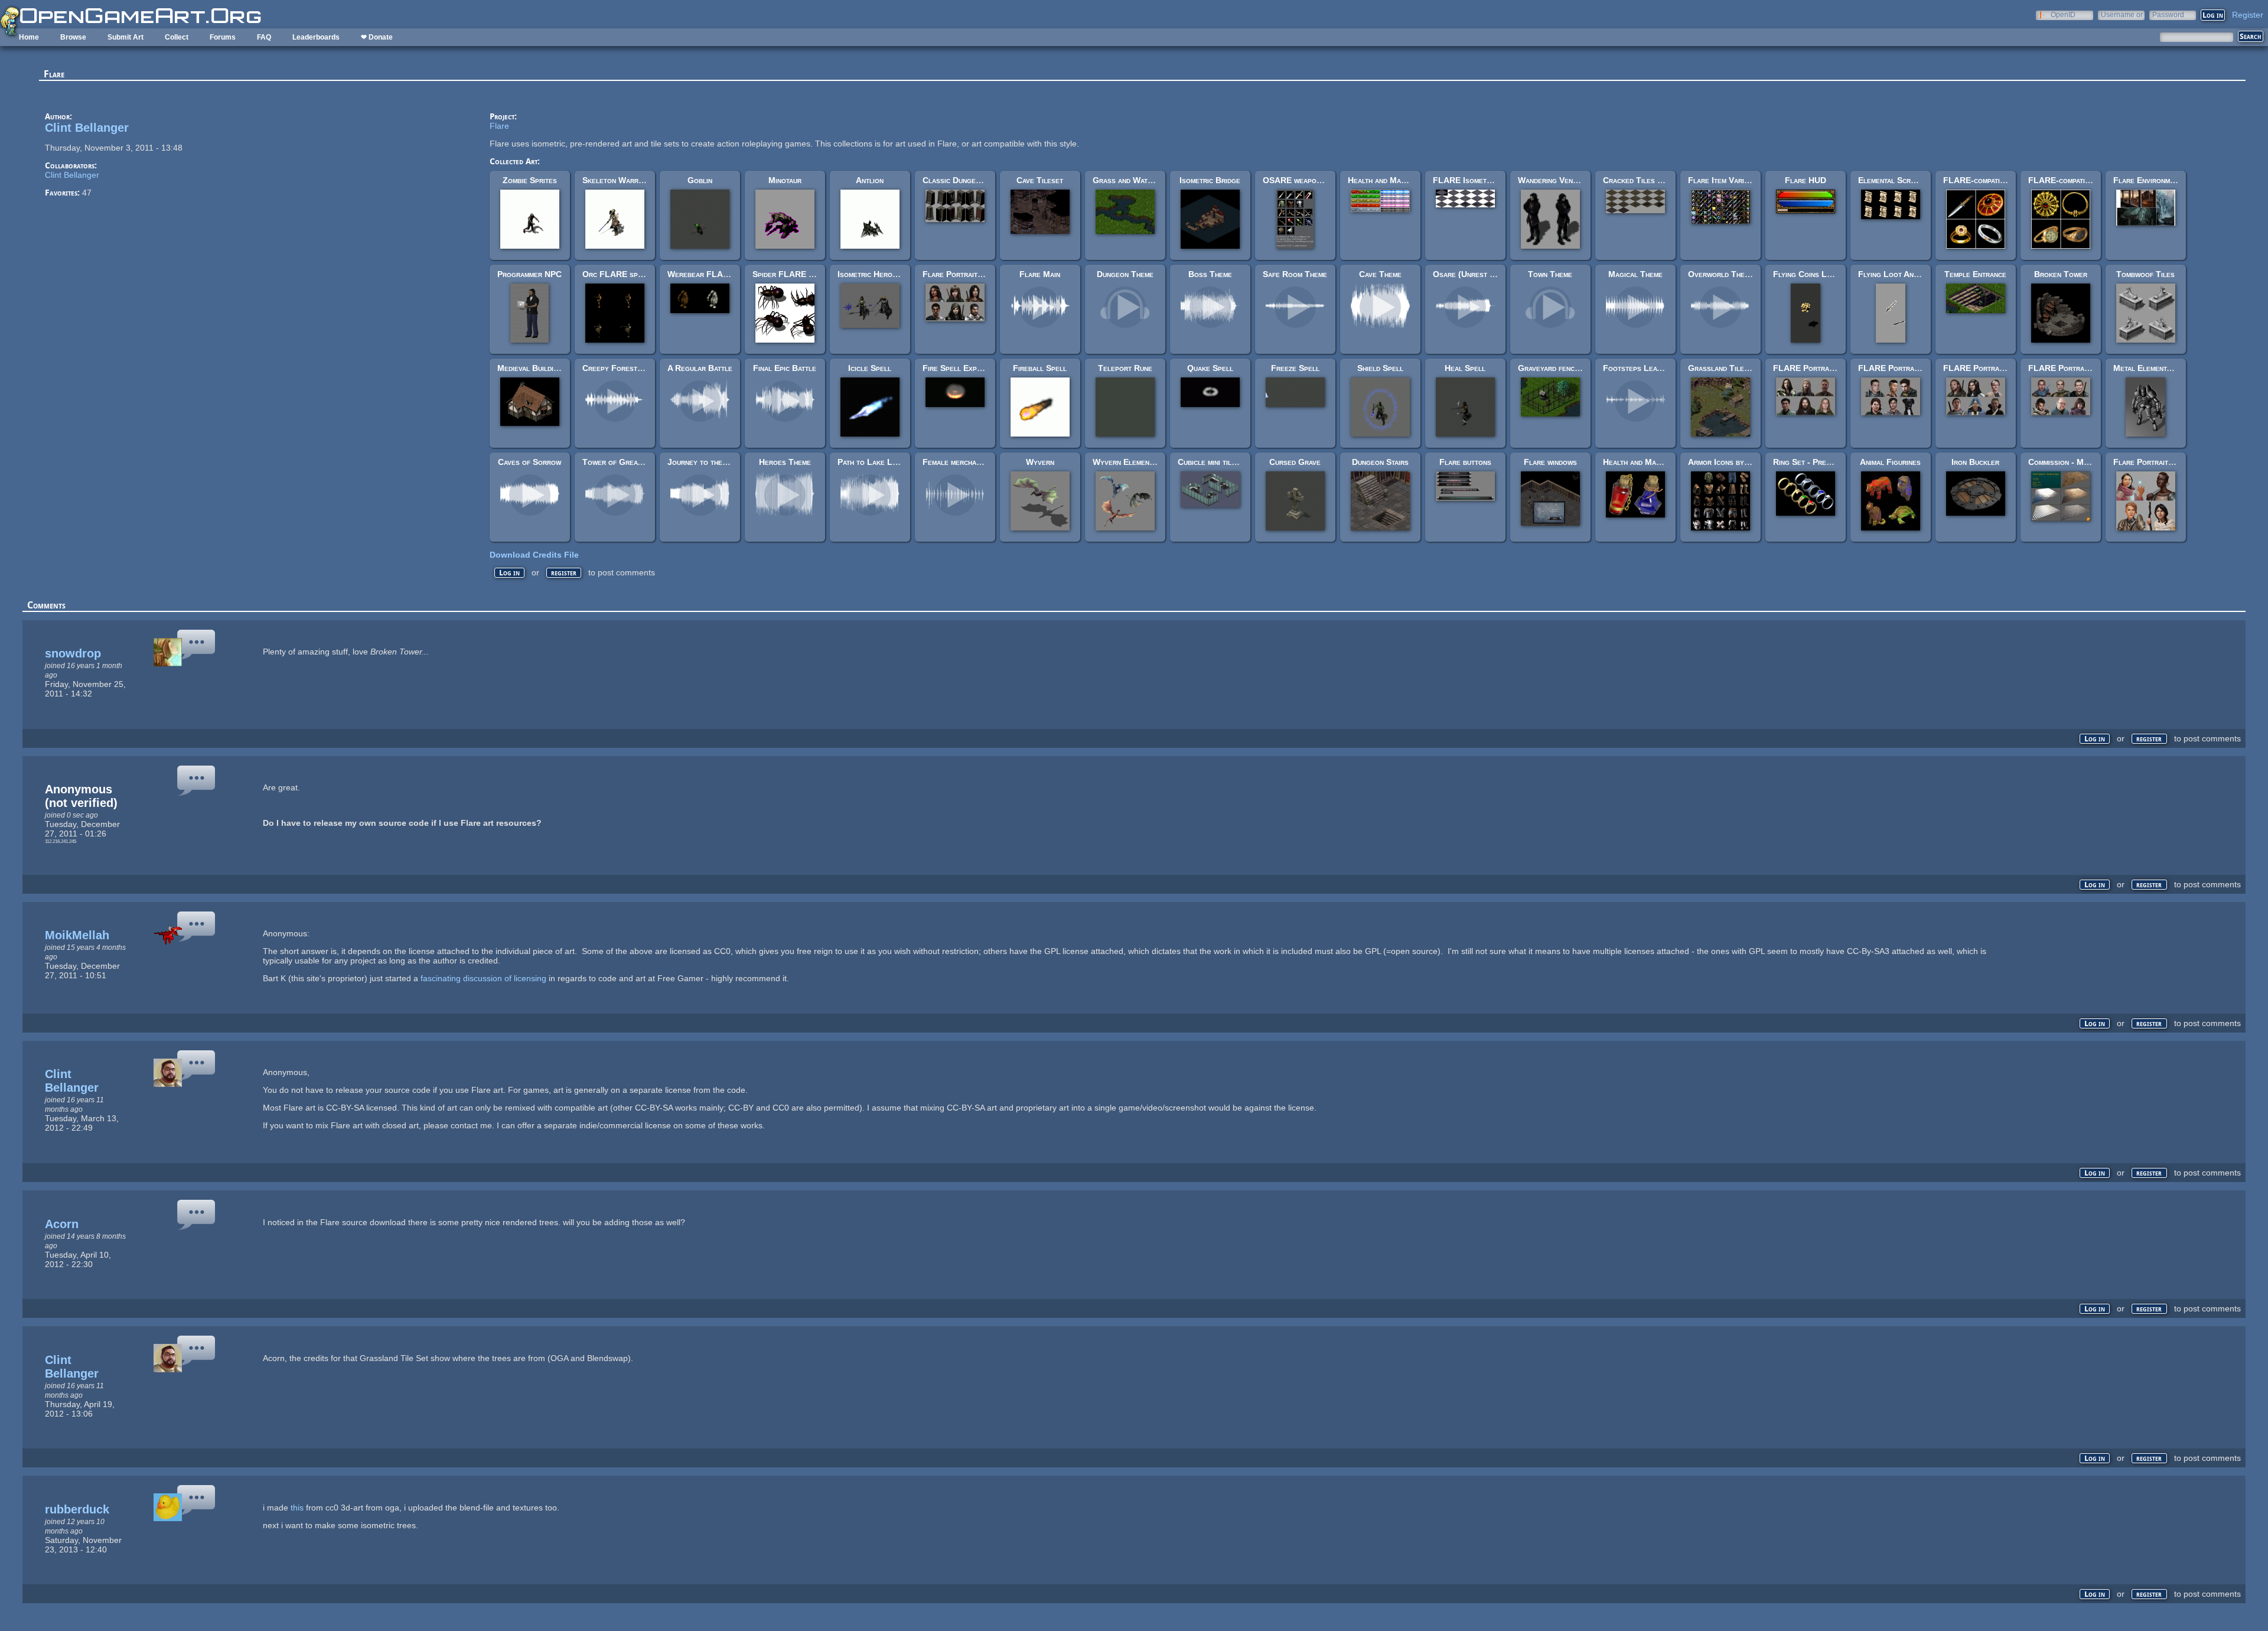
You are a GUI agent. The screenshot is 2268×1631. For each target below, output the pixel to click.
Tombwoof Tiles (2145, 274)
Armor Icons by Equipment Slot (1745, 462)
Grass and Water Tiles (1135, 180)
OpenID (2063, 14)
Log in (509, 573)
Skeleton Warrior (616, 180)
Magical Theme (1635, 274)
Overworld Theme (1721, 274)
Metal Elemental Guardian (2161, 368)
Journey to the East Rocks (717, 462)
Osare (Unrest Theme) (1474, 274)
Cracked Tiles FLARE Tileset (1658, 180)
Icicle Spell (870, 368)
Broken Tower (2061, 274)
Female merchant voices (966, 462)
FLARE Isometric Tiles (1475, 180)
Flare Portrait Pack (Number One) (986, 274)
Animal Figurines (1890, 462)
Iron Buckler (1975, 462)
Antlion (870, 180)
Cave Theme (1380, 274)
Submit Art (126, 37)
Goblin (700, 180)
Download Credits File (534, 555)
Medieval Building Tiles (540, 368)
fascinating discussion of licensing (483, 978)
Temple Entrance (1975, 274)
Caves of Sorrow (529, 462)
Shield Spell (1380, 368)
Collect (177, 37)
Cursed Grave (1295, 462)
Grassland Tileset (1722, 368)
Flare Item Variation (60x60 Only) (1751, 180)
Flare (499, 126)
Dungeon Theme (1125, 274)
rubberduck (77, 1509)
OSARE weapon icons (1302, 180)
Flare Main (1040, 274)
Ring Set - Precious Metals (1823, 462)
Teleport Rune (1125, 368)
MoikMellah (77, 935)
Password (2168, 14)
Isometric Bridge (1210, 180)
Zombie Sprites (530, 180)
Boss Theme (1210, 274)
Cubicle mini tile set (1214, 462)
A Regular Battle (700, 368)
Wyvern (1040, 462)
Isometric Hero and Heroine (888, 274)
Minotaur (785, 180)
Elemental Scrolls (1892, 180)
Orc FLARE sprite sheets (630, 274)
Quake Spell (1210, 368)
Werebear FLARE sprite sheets (726, 274)
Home (29, 37)
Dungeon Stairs (1380, 462)
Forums (223, 37)
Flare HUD (1806, 180)
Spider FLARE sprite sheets (805, 274)
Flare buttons (1465, 462)
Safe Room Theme (1295, 274)
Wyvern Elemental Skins (1137, 462)
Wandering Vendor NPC (1562, 180)
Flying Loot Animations (1900, 274)
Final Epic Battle (785, 368)
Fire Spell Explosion (961, 368)
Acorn (62, 1224)
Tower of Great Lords (624, 462)
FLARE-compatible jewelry (2078, 180)
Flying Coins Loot (1806, 274)
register (564, 573)
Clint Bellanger (87, 128)
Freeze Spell (1295, 368)
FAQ (264, 37)
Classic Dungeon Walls (966, 180)
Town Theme (1550, 274)
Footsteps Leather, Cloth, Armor (1665, 368)
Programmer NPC (529, 274)
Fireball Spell (1040, 368)
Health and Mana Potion (1647, 462)
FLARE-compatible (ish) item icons (2005, 180)
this (297, 1508)
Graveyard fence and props (1568, 368)
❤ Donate (377, 37)
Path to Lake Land (871, 462)
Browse (73, 37)
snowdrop (73, 653)
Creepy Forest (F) (617, 368)
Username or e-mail (2122, 14)
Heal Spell (1465, 368)
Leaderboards (316, 37)
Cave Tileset (1040, 180)
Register (2248, 15)
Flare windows (1550, 462)
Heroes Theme (785, 462)
